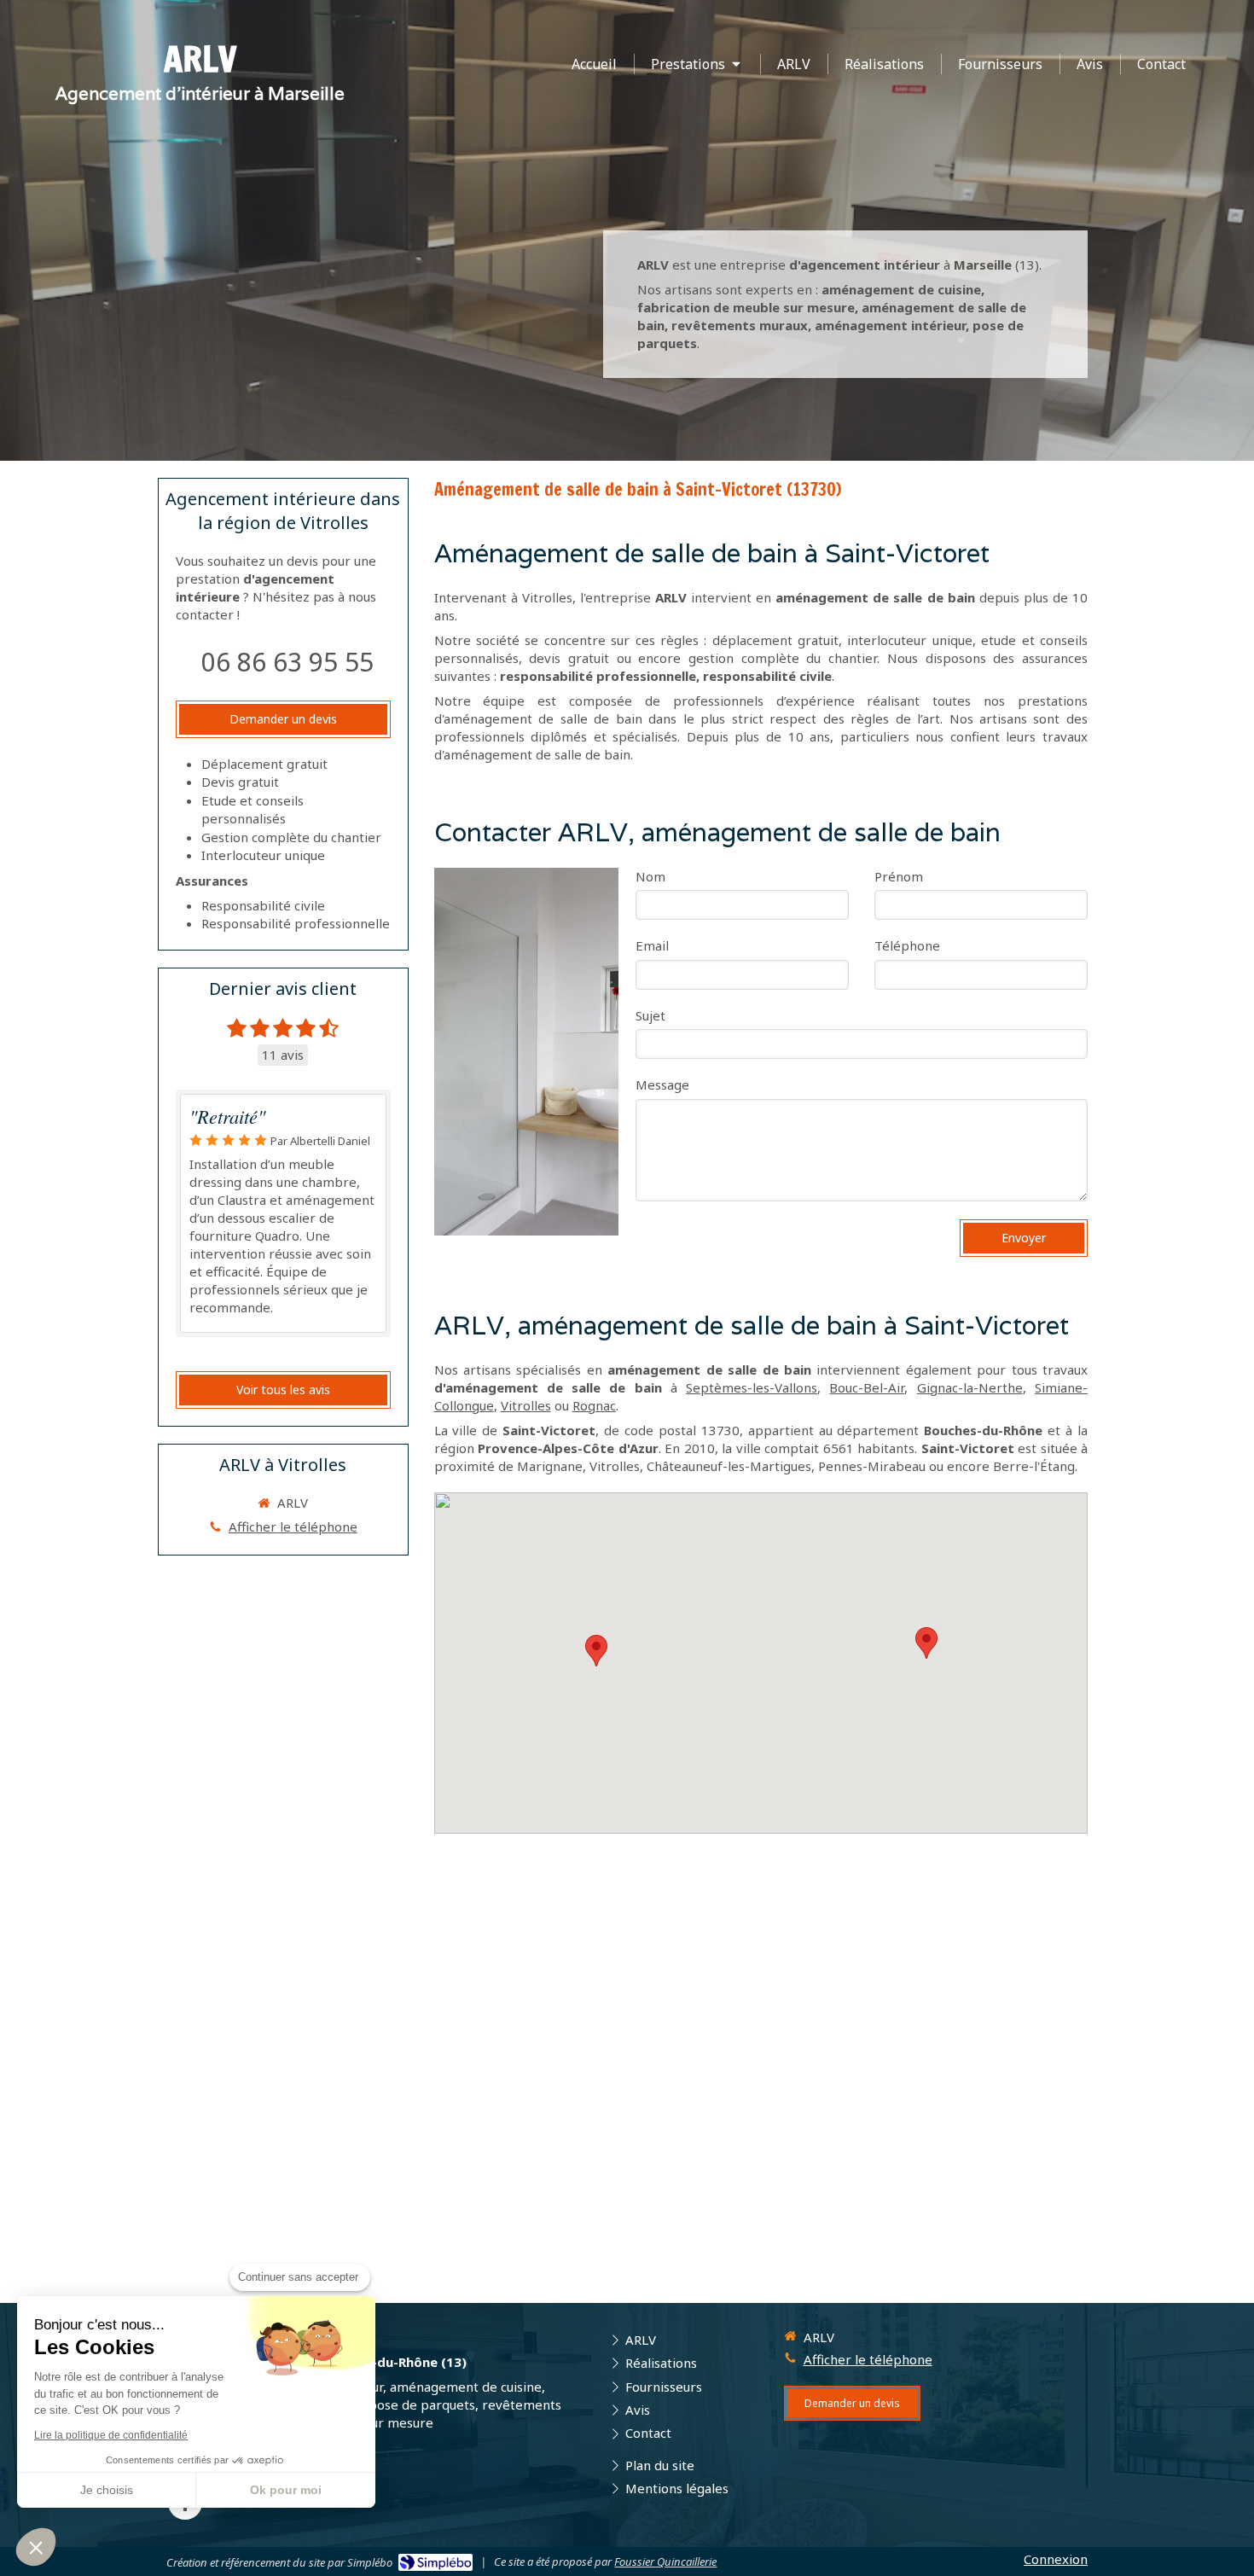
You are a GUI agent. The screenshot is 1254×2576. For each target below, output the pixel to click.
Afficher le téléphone (293, 1526)
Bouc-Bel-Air (867, 1387)
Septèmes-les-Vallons (752, 1387)
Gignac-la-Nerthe (970, 1387)
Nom (650, 876)
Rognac (594, 1405)
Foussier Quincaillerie (665, 2561)
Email (652, 945)
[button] (36, 2547)
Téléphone (907, 945)
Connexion (1056, 2559)
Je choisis (107, 2490)
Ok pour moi (286, 2490)
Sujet (650, 1015)
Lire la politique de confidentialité (111, 2435)
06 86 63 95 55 (287, 662)
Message (662, 1084)
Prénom (899, 876)
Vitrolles (526, 1405)
